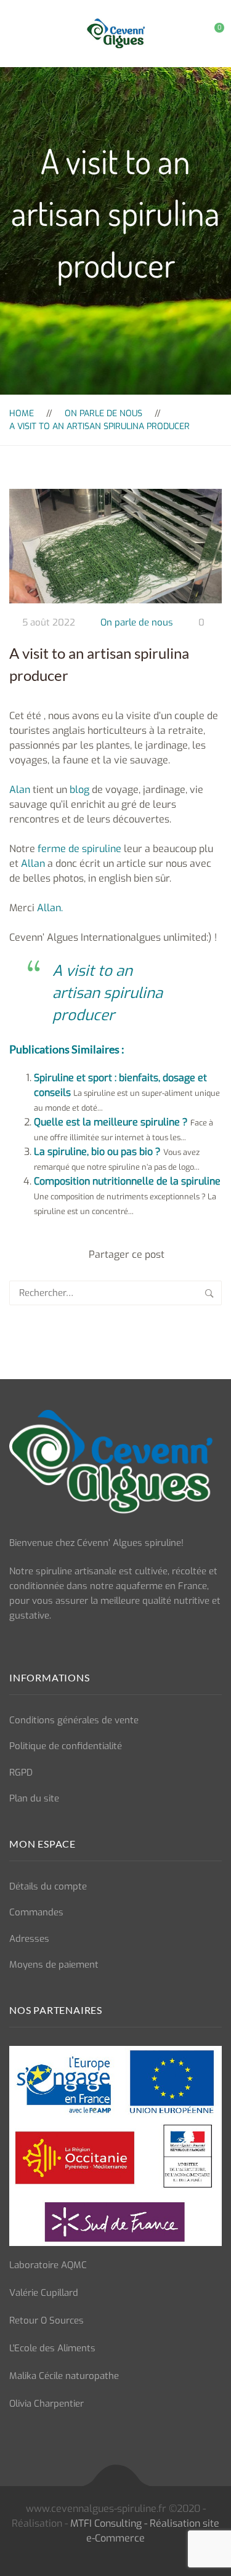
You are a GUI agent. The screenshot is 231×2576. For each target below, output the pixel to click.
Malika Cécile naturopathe (64, 2376)
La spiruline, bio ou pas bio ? (97, 1152)
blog (79, 790)
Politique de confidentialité (66, 1746)
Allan (34, 863)
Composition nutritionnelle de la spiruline (127, 1181)
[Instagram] (35, 1644)
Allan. (49, 908)
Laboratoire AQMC (48, 2265)
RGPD (21, 1773)
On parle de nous (103, 413)
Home (22, 413)
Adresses (29, 1939)
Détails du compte (48, 1886)
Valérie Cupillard (44, 2293)
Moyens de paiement (54, 1965)
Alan (20, 790)
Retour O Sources (47, 2320)
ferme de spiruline (79, 849)
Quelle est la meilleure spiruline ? (111, 1122)
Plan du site (34, 1798)
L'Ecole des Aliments (52, 2348)
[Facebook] (13, 1644)
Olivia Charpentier (47, 2404)
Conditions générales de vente (74, 1720)
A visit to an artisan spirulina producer (107, 993)
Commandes (36, 1912)
